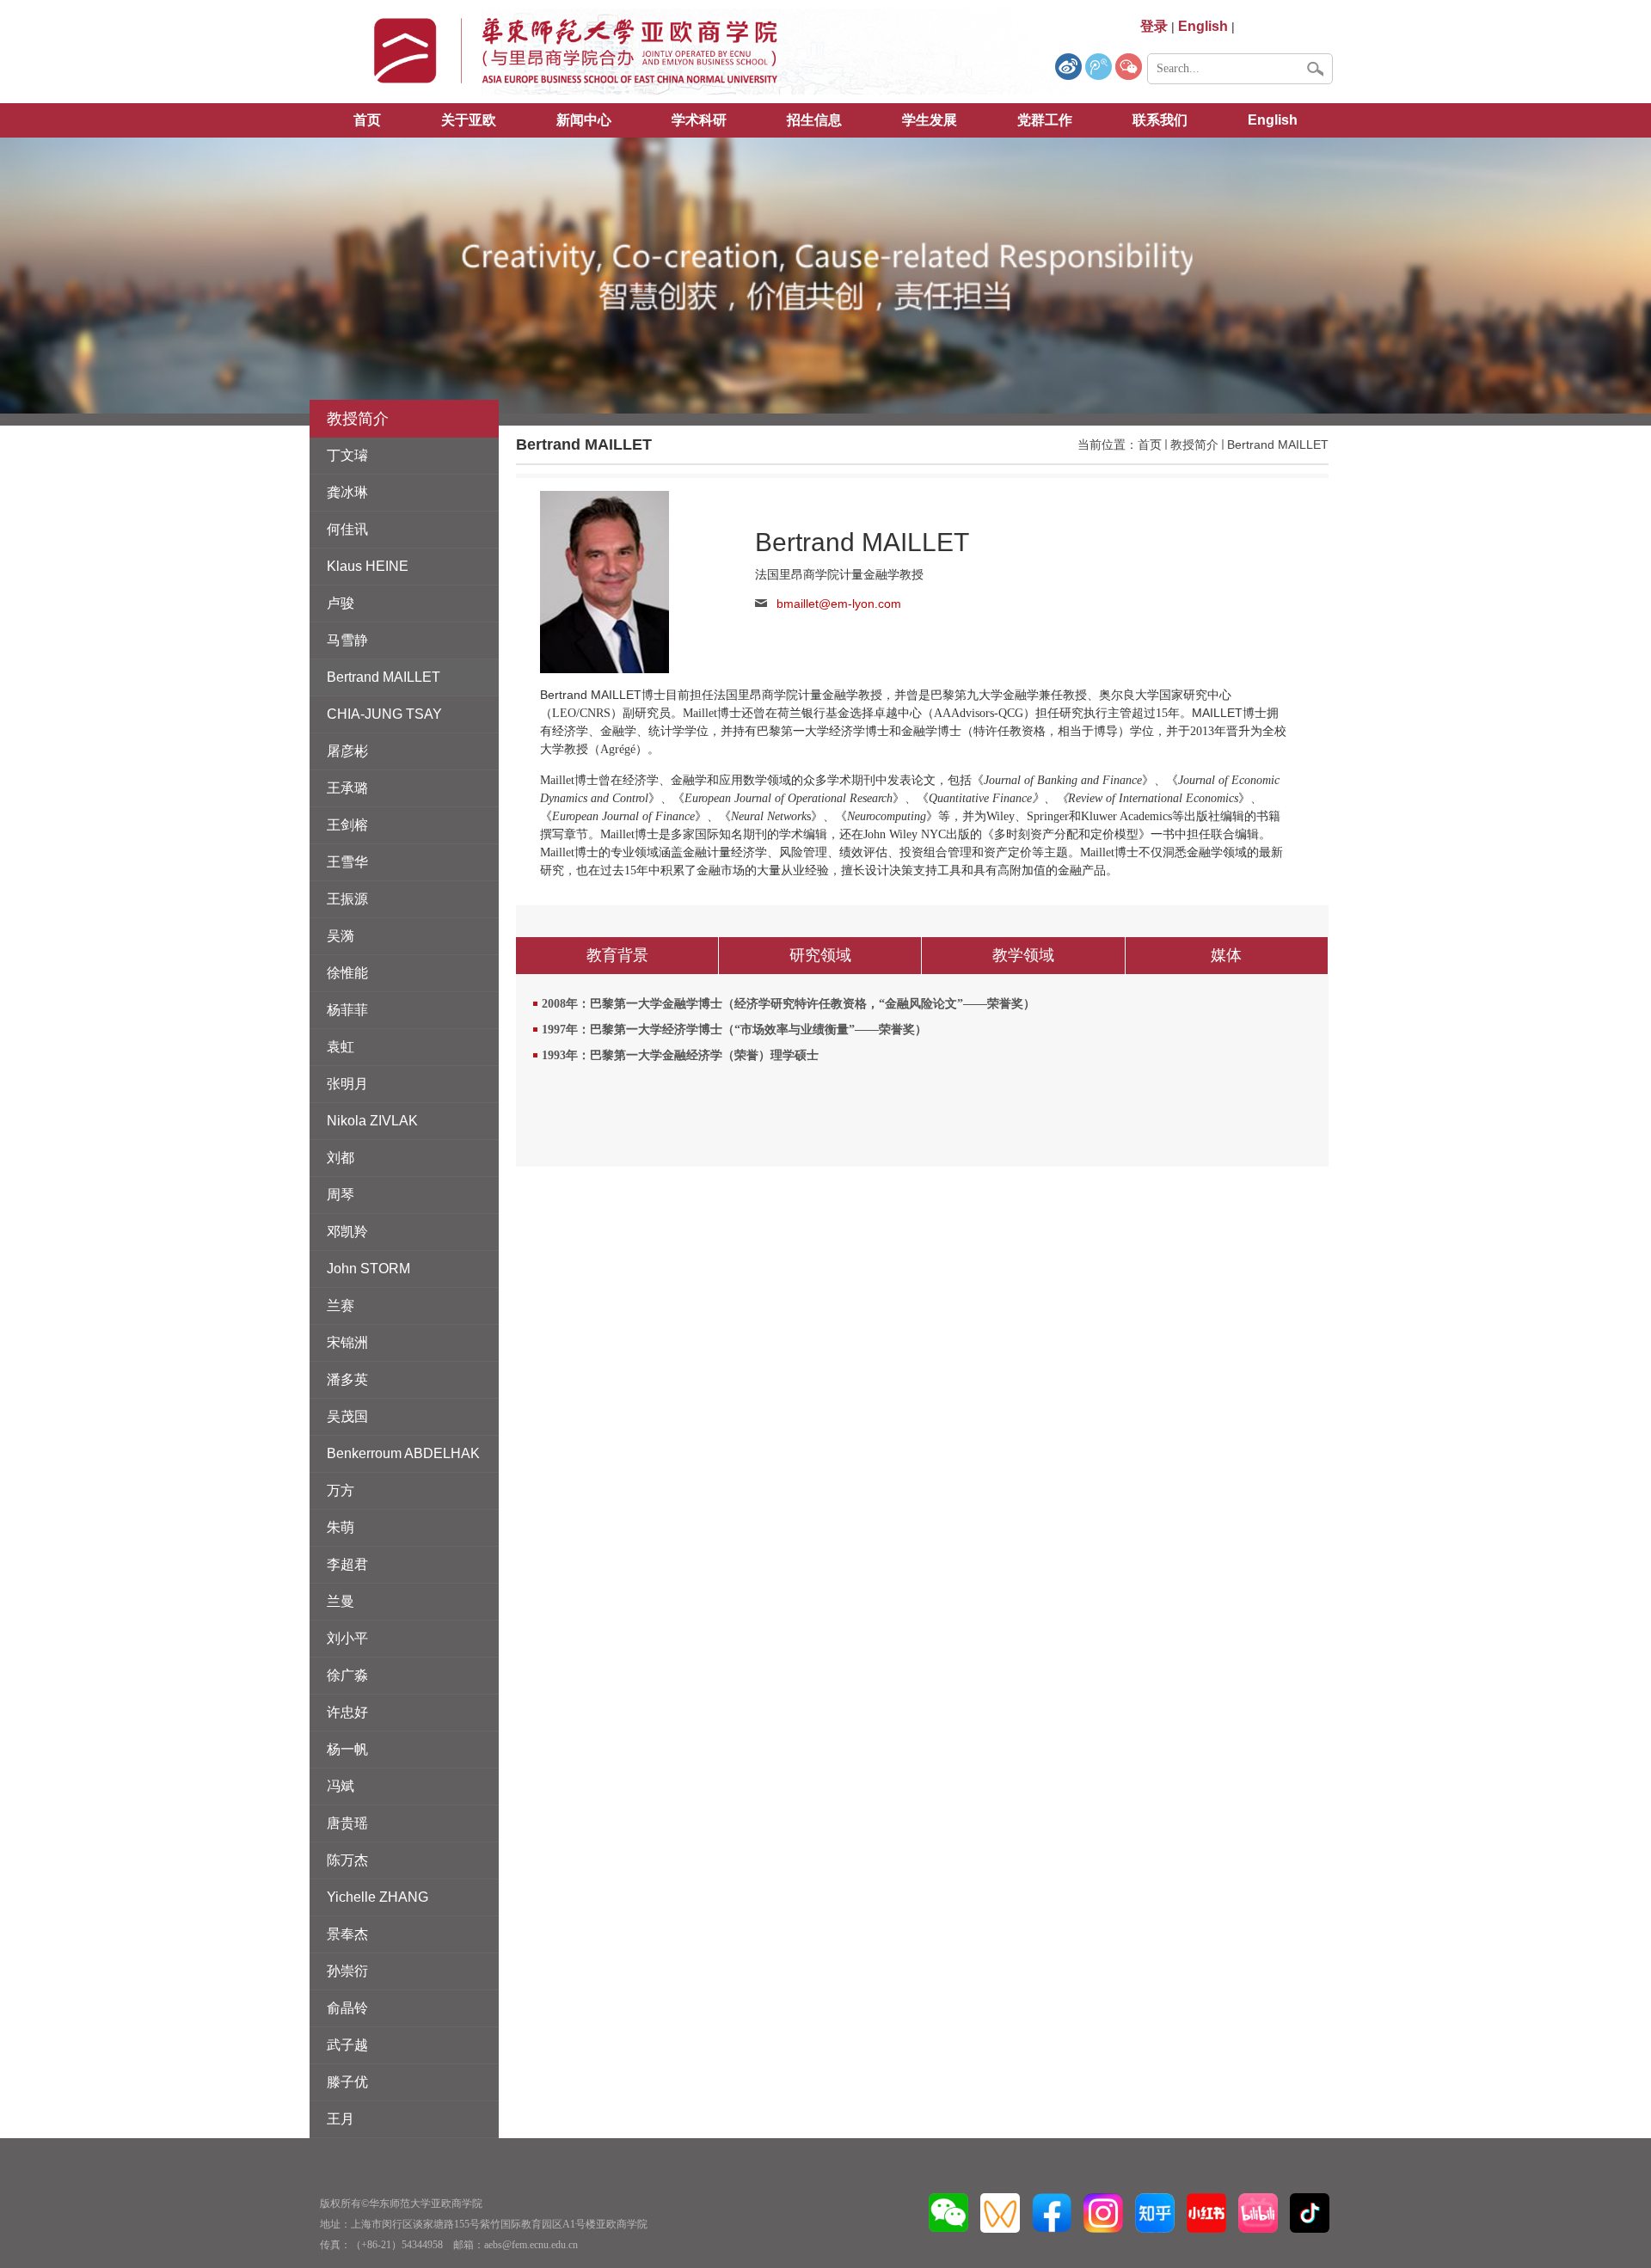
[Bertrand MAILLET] (605, 581)
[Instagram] (1103, 2212)
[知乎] (1155, 2212)
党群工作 (1045, 120)
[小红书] (1206, 2212)
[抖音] (1310, 2212)
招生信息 (814, 120)
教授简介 (1194, 444)
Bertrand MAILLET (1278, 444)
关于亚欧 (469, 120)
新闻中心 (584, 120)
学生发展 (930, 120)
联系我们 (1160, 120)
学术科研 (699, 120)
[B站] (1258, 2212)
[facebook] (1052, 2212)
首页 (367, 120)
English (1273, 120)
